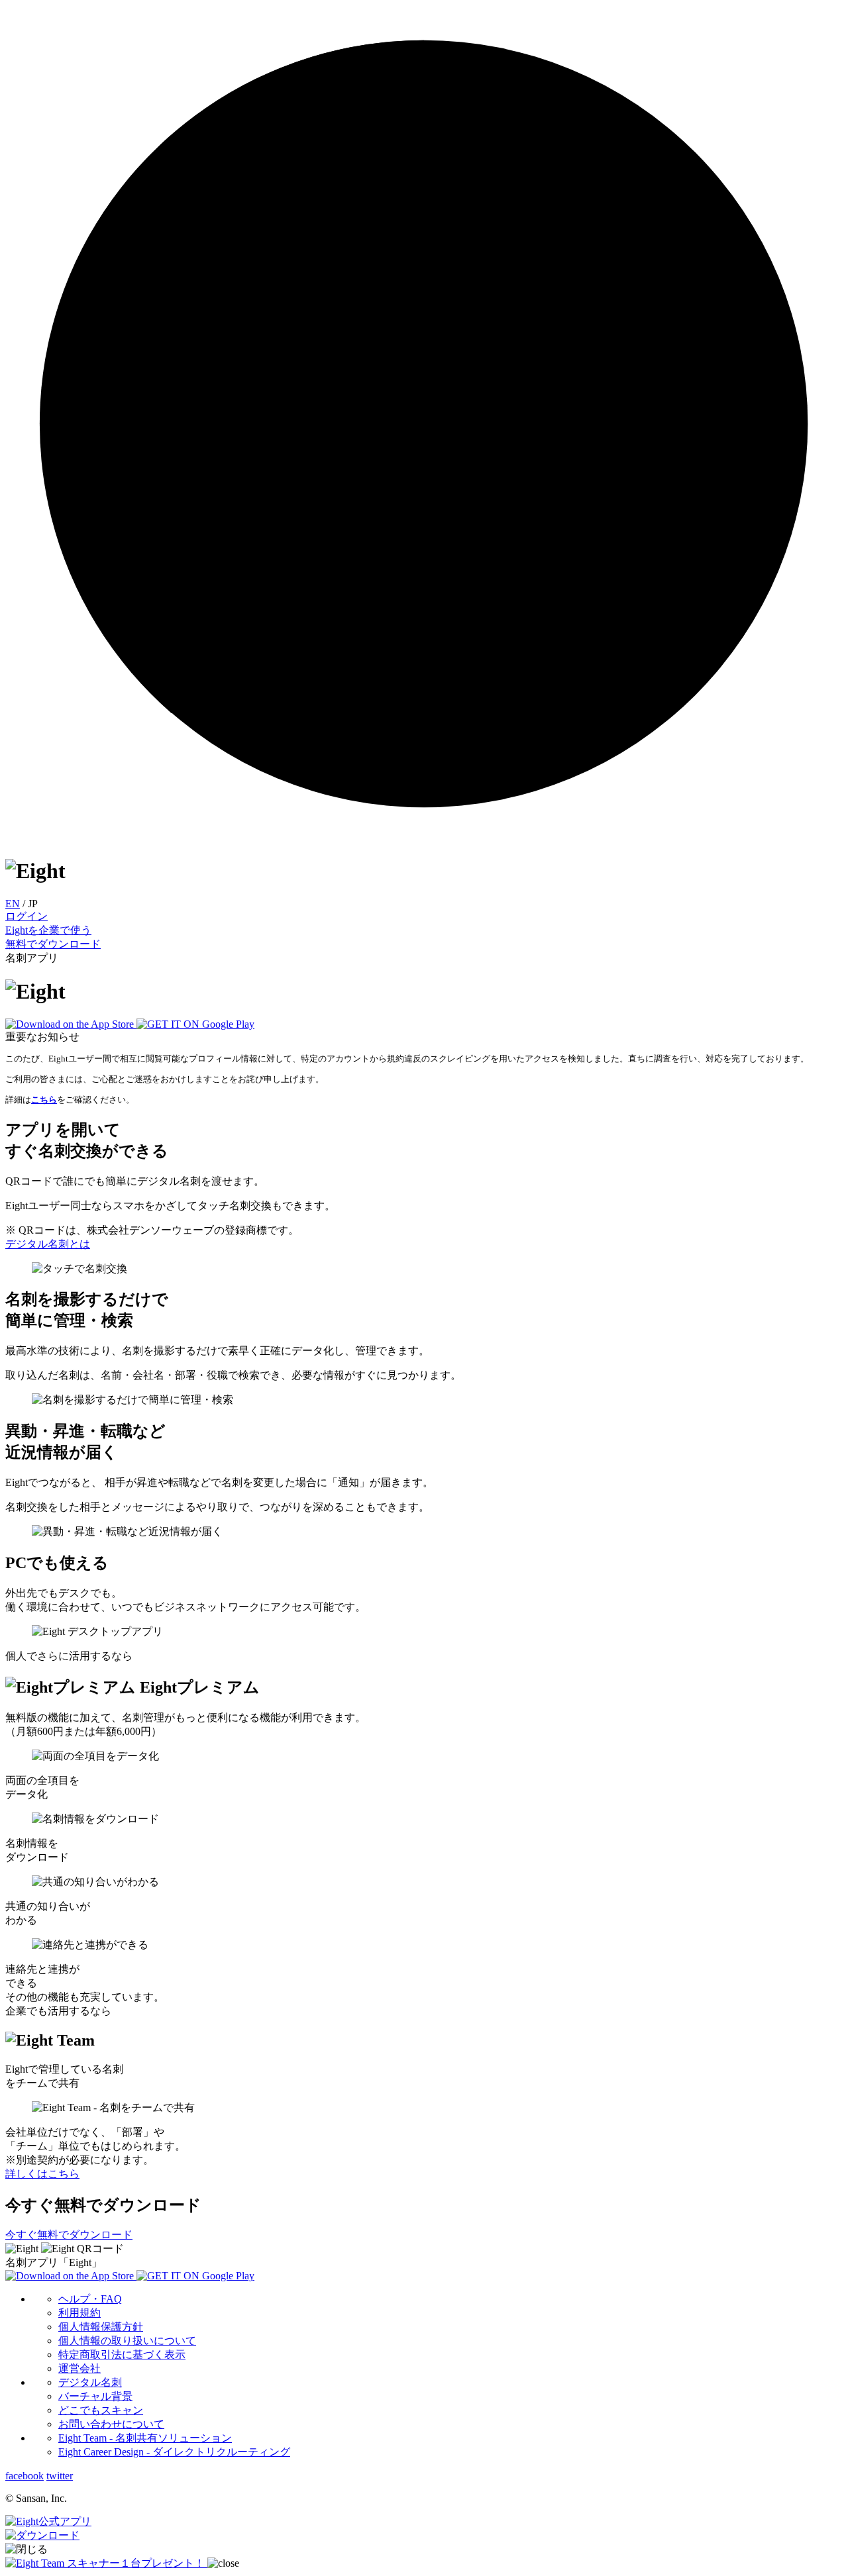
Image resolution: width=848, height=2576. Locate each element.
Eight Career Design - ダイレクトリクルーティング (174, 2452)
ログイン (26, 916)
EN (13, 904)
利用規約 (79, 2313)
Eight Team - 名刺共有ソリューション (145, 2438)
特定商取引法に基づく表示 (122, 2354)
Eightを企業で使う (48, 930)
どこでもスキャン (101, 2410)
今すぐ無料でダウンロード (69, 2235)
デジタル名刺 (90, 2382)
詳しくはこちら (42, 2174)
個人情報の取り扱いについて (127, 2341)
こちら (44, 1100)
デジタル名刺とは (48, 1244)
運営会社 (79, 2368)
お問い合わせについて (111, 2424)
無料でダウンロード (53, 944)
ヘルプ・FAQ (90, 2299)
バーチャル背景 (95, 2396)
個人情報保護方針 (101, 2327)
